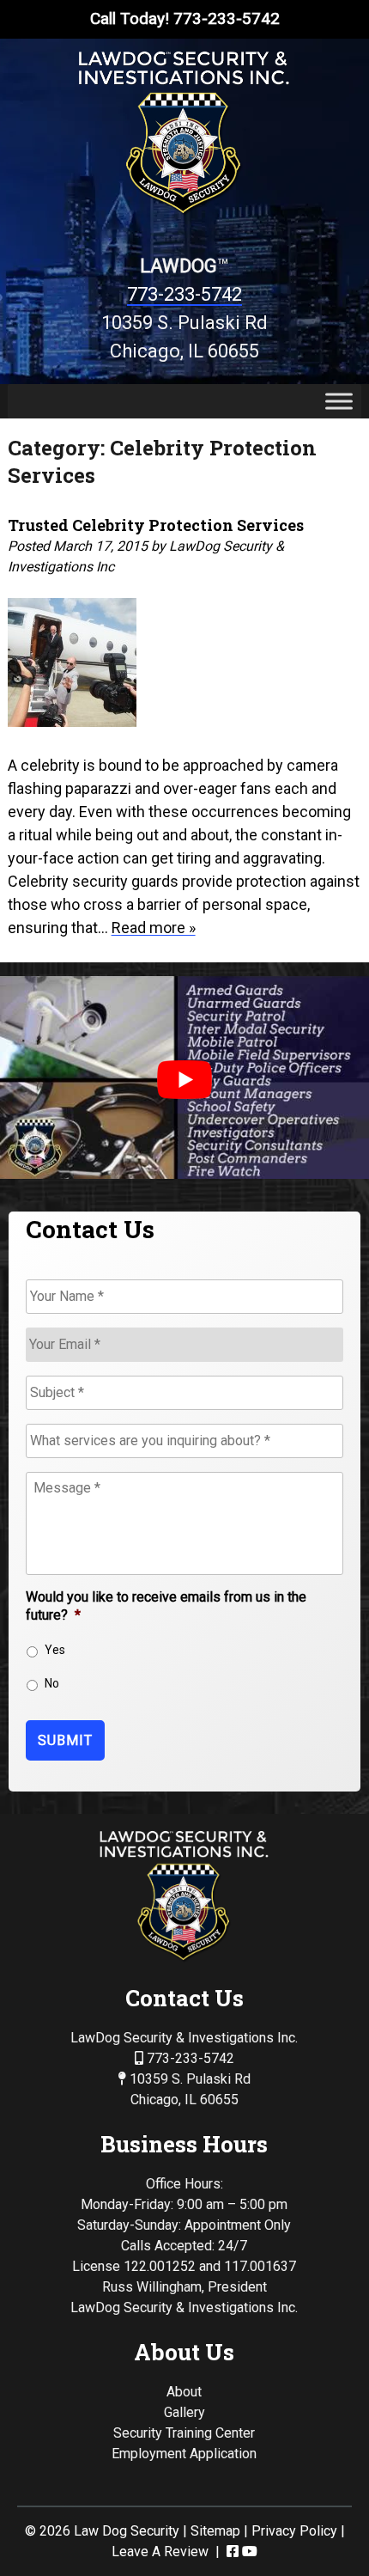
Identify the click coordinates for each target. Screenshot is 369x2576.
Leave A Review (160, 2552)
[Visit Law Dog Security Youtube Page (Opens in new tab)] (250, 2552)
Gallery (184, 2412)
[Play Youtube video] (184, 1080)
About (184, 2392)
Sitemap (215, 2531)
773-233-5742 (184, 294)
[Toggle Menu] (339, 401)
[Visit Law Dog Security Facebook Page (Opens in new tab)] (233, 2552)
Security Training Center (184, 2433)
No (52, 1683)
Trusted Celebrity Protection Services (156, 525)
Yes (55, 1650)
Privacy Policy (294, 2531)
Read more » (154, 928)
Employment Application (184, 2454)
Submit (65, 1740)
